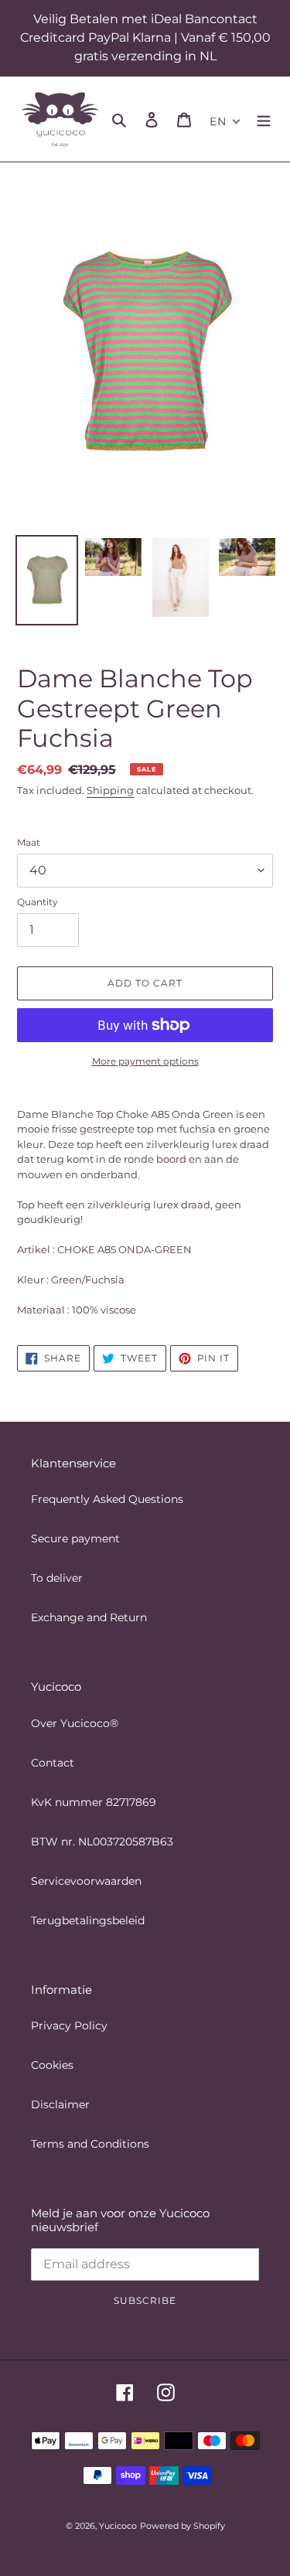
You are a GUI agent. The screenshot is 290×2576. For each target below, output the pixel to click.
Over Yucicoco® (75, 1723)
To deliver (57, 1578)
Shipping (110, 790)
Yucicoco (118, 2526)
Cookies (52, 2065)
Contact (53, 1763)
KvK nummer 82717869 (94, 1802)
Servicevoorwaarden (86, 1881)
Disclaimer (60, 2104)
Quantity (38, 902)
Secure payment (75, 1538)
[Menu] (264, 119)
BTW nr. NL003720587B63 (102, 1842)
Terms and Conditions (90, 2144)
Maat (29, 842)
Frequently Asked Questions (107, 1499)
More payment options (145, 1061)
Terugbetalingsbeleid (88, 1920)
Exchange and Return (89, 1617)
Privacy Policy (69, 2026)
